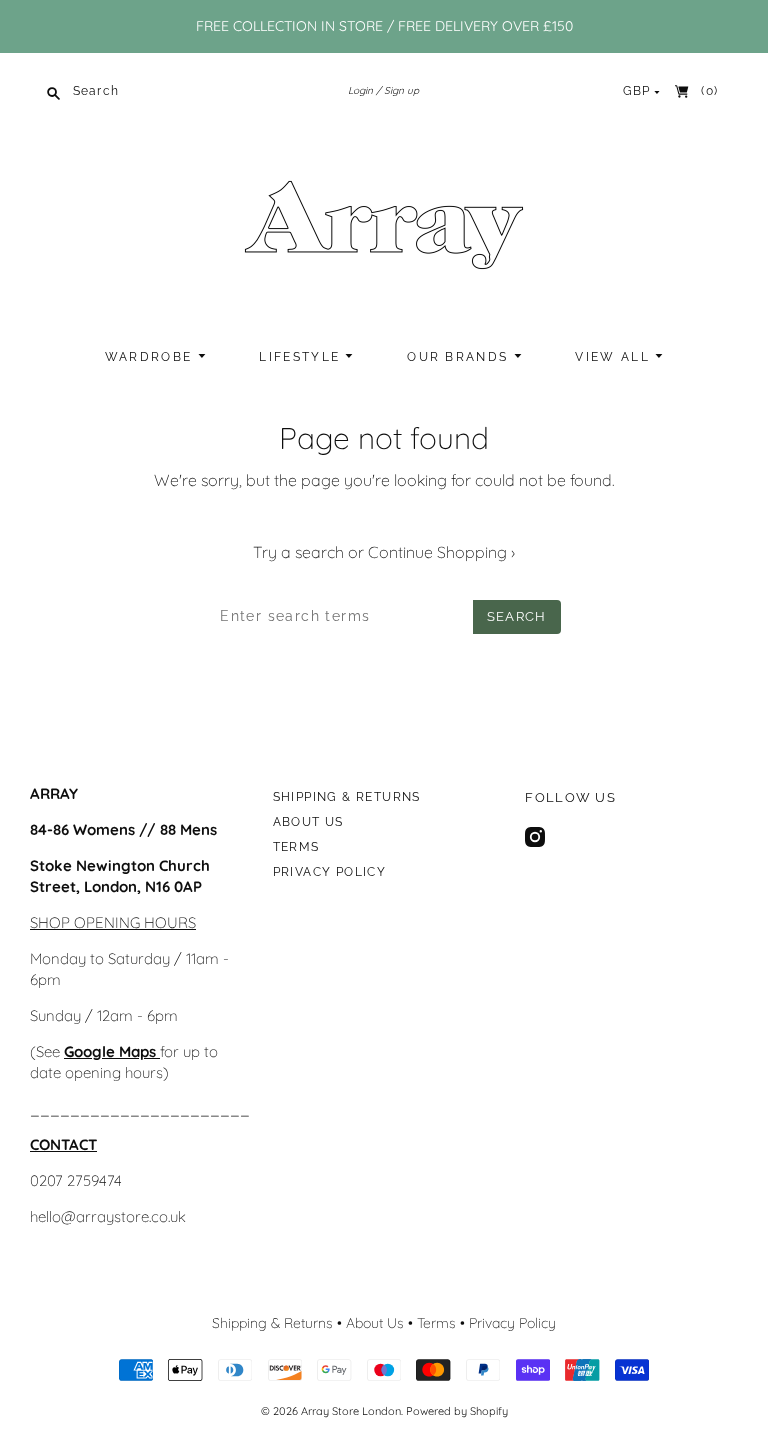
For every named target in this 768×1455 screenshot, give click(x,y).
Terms (296, 847)
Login (360, 90)
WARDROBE (151, 357)
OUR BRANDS (460, 357)
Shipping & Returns (347, 797)
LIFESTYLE (302, 357)
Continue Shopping (441, 552)
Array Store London (351, 1411)
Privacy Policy (330, 872)
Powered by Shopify (457, 1411)
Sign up (401, 90)
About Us (308, 822)
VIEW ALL (615, 357)
